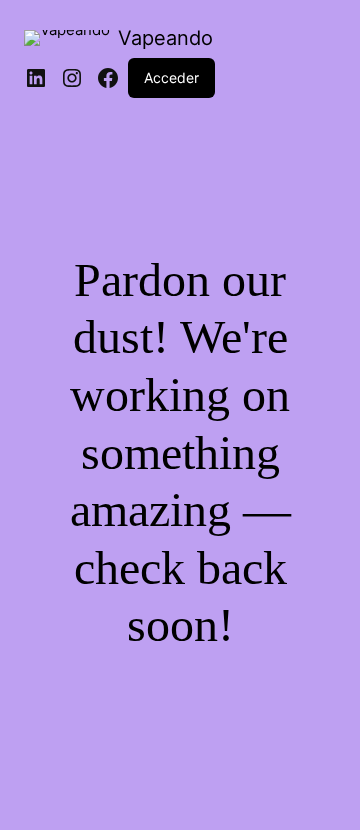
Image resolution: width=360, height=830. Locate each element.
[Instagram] (72, 78)
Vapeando (165, 38)
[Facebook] (108, 78)
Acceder (171, 77)
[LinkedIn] (36, 78)
